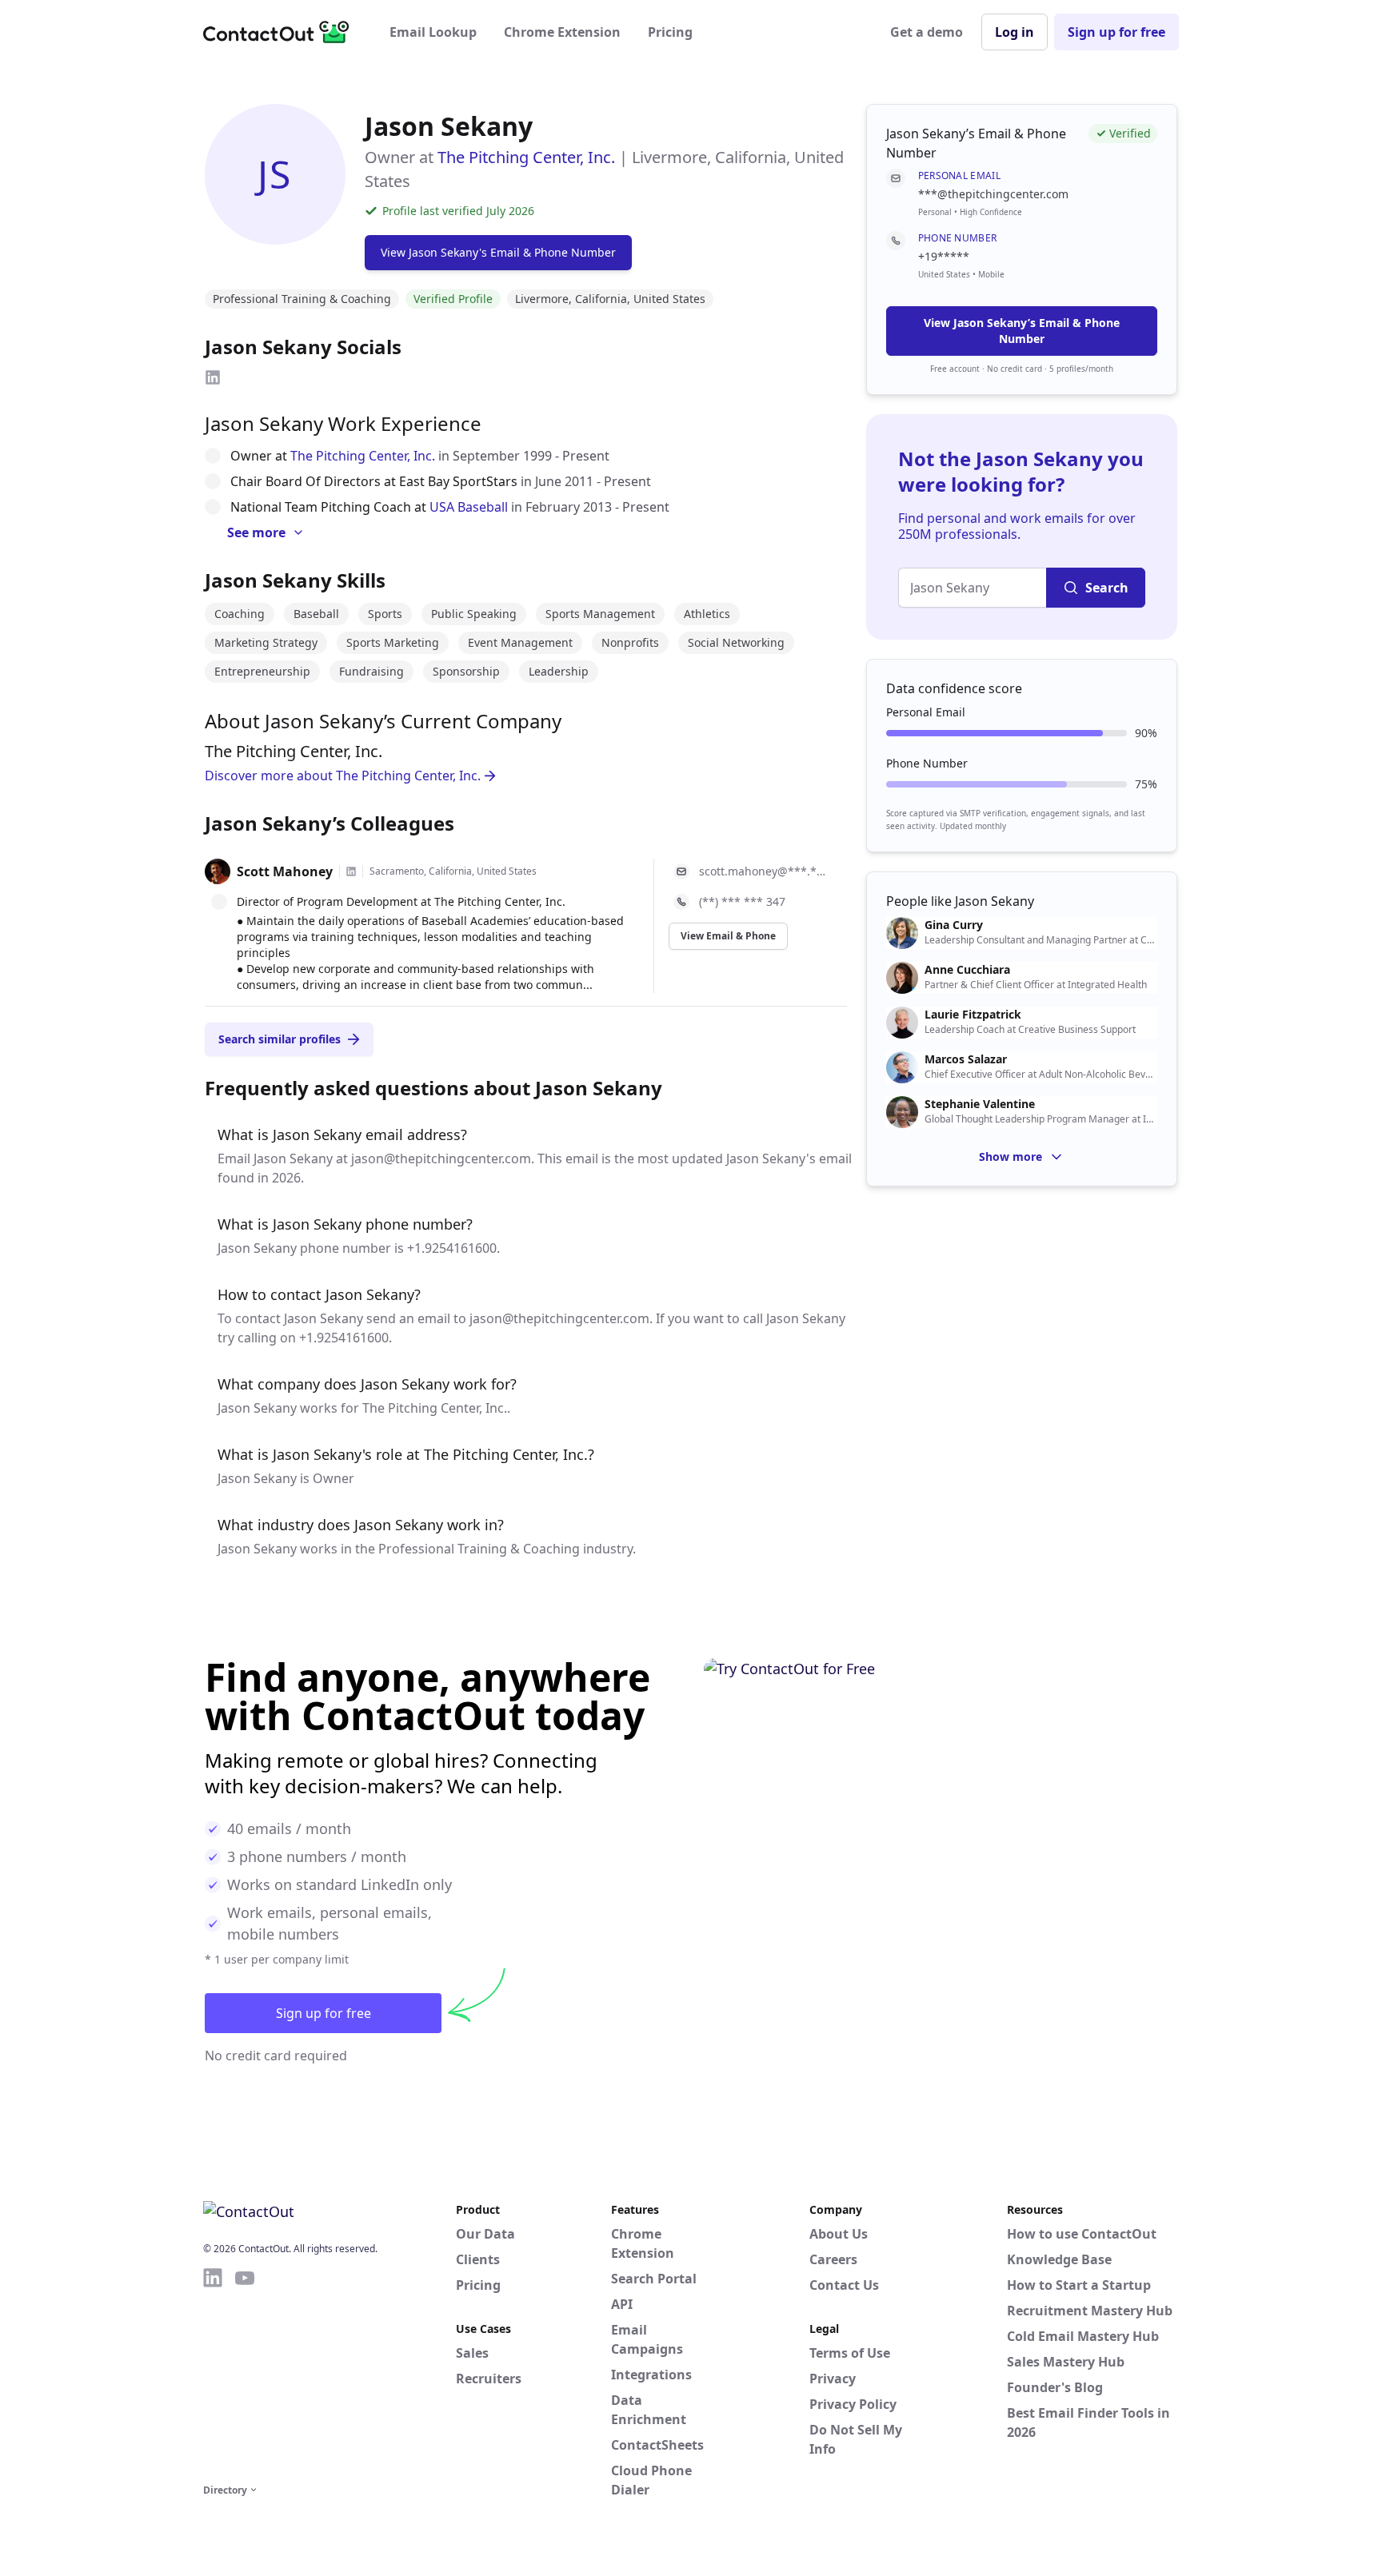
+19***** (944, 256)
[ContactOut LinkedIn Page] (213, 2373)
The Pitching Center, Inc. (526, 157)
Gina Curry (954, 925)
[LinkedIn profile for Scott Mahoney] (351, 871)
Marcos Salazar (966, 1059)
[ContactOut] (282, 32)
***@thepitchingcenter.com (993, 194)
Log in (1015, 32)
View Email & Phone (728, 936)
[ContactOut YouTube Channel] (245, 2373)
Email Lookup (433, 32)
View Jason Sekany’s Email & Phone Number (1022, 331)
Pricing (670, 32)
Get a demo (927, 32)
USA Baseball (469, 507)
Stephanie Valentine (980, 1104)
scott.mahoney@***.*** (763, 871)
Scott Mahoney (285, 871)
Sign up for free (1116, 32)
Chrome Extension (562, 32)
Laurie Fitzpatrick (973, 1015)
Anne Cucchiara (967, 970)
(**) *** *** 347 (742, 901)
